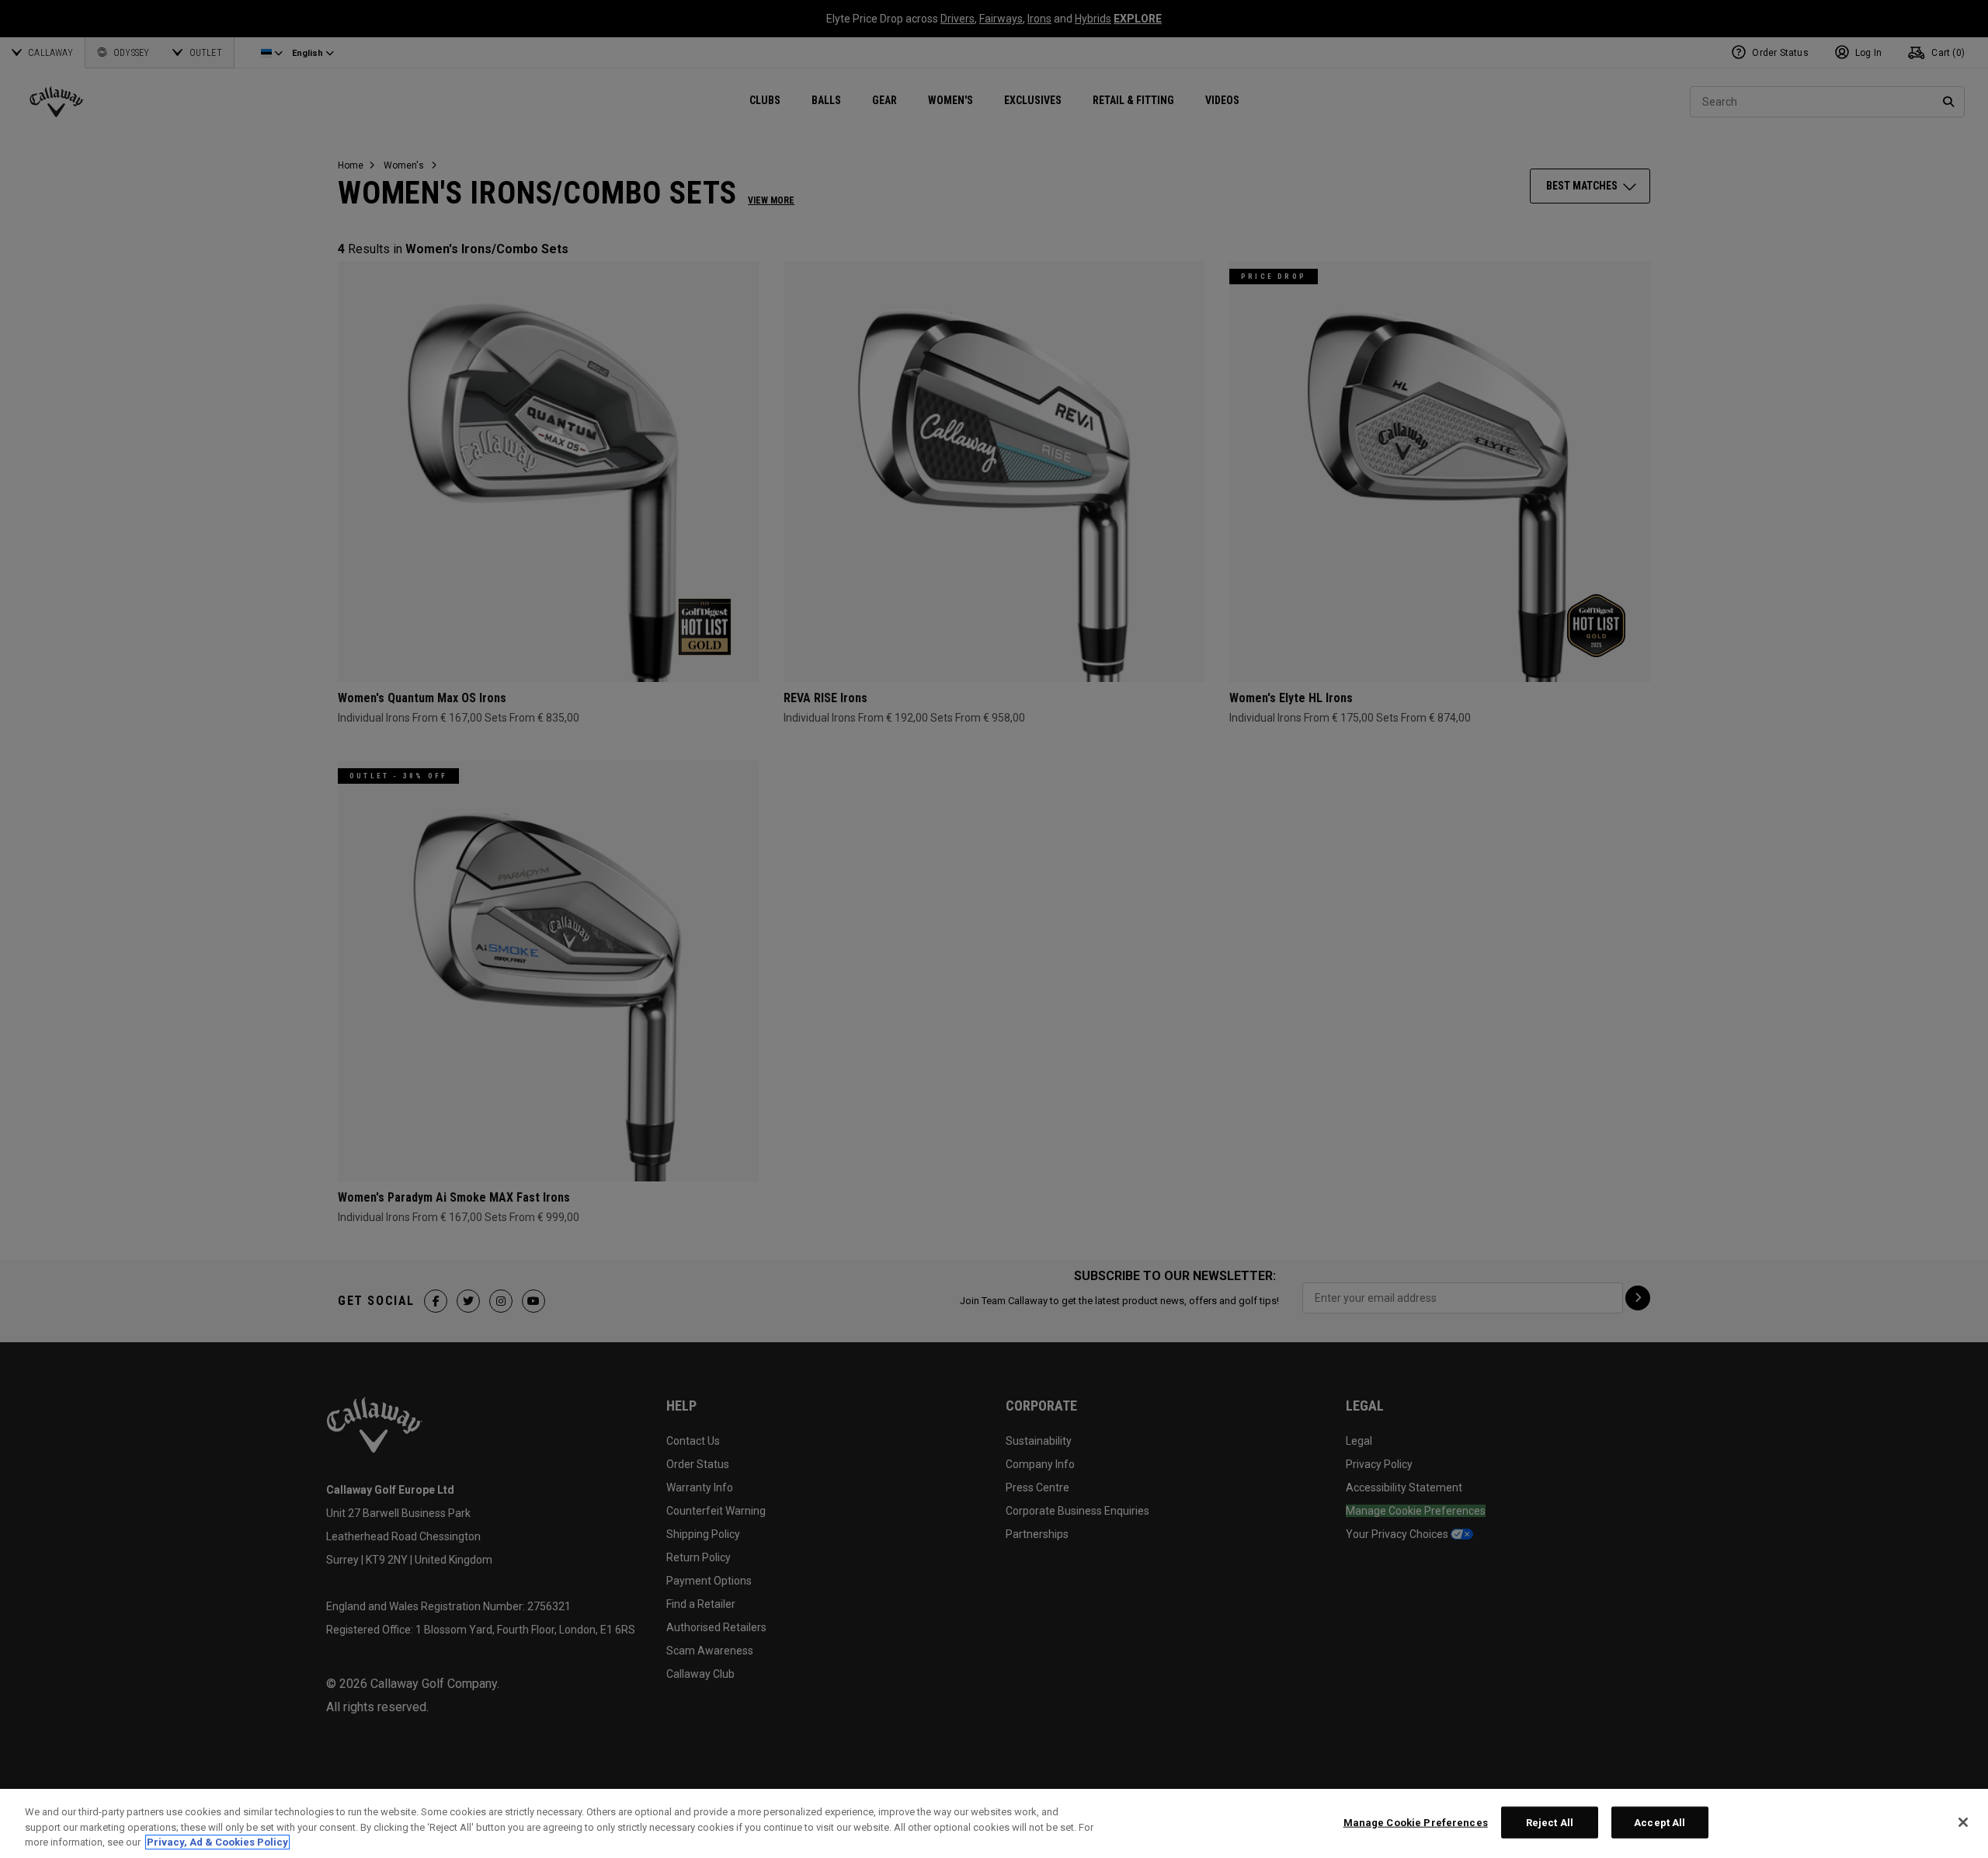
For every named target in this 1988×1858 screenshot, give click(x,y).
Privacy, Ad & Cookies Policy (217, 1842)
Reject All (1550, 1822)
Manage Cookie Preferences (1416, 1822)
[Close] (1963, 1822)
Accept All (1660, 1822)
